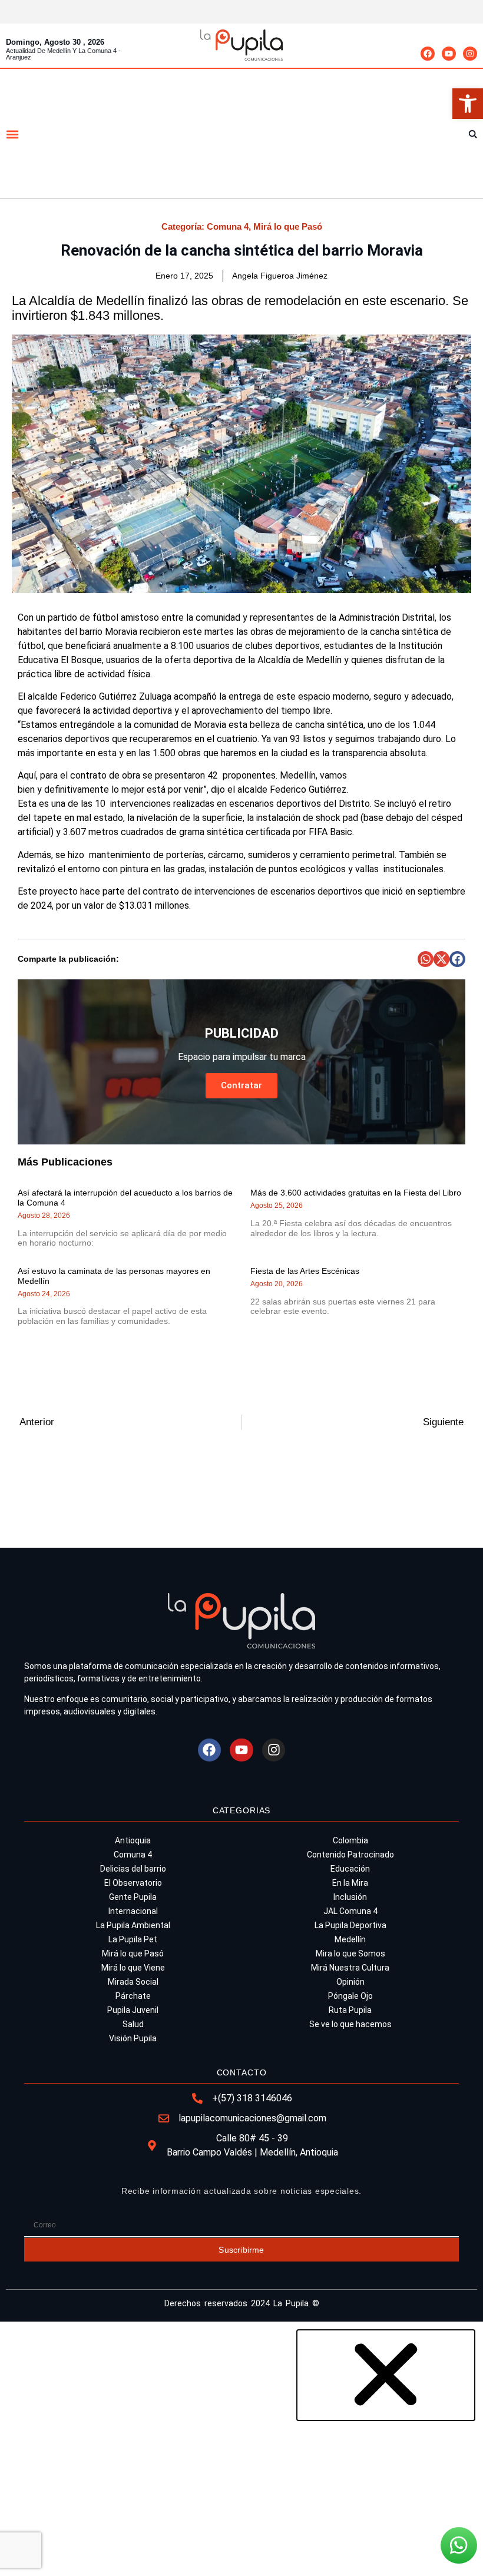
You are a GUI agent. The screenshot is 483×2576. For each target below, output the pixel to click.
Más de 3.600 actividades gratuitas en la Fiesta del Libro (356, 1193)
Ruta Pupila (350, 2010)
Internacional (133, 1911)
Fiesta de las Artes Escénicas (305, 1271)
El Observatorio (133, 1883)
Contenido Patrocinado (350, 1855)
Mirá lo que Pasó (288, 226)
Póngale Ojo (350, 1996)
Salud (133, 2024)
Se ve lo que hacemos (350, 2024)
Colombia (350, 1840)
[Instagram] (470, 54)
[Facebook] (428, 54)
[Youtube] (449, 54)
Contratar (241, 1085)
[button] (468, 104)
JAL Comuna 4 (350, 1911)
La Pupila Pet (133, 1939)
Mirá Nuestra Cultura (350, 1968)
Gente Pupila (133, 1897)
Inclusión (350, 1897)
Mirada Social (133, 1982)
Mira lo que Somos (350, 1953)
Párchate (133, 1996)
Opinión (350, 1982)
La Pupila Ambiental (133, 1925)
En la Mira (350, 1883)
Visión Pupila (133, 2038)
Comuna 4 (228, 226)
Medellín (350, 1939)
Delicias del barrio (133, 1869)
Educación (350, 1869)
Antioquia (133, 1840)
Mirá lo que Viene (133, 1968)
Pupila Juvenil (133, 2010)
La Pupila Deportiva (350, 1925)
